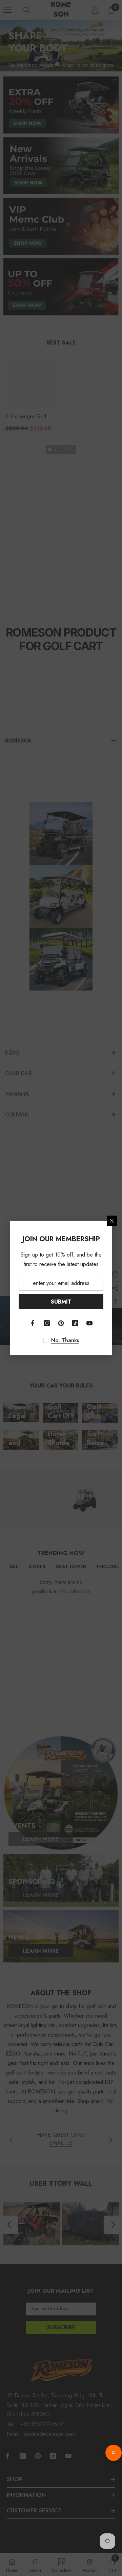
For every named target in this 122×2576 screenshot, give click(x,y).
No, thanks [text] (65, 1340)
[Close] (112, 1221)
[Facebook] (33, 1323)
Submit (61, 1302)
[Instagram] (47, 1323)
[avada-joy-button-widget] (114, 2453)
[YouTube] (89, 1323)
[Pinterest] (61, 1323)
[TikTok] (75, 1323)
